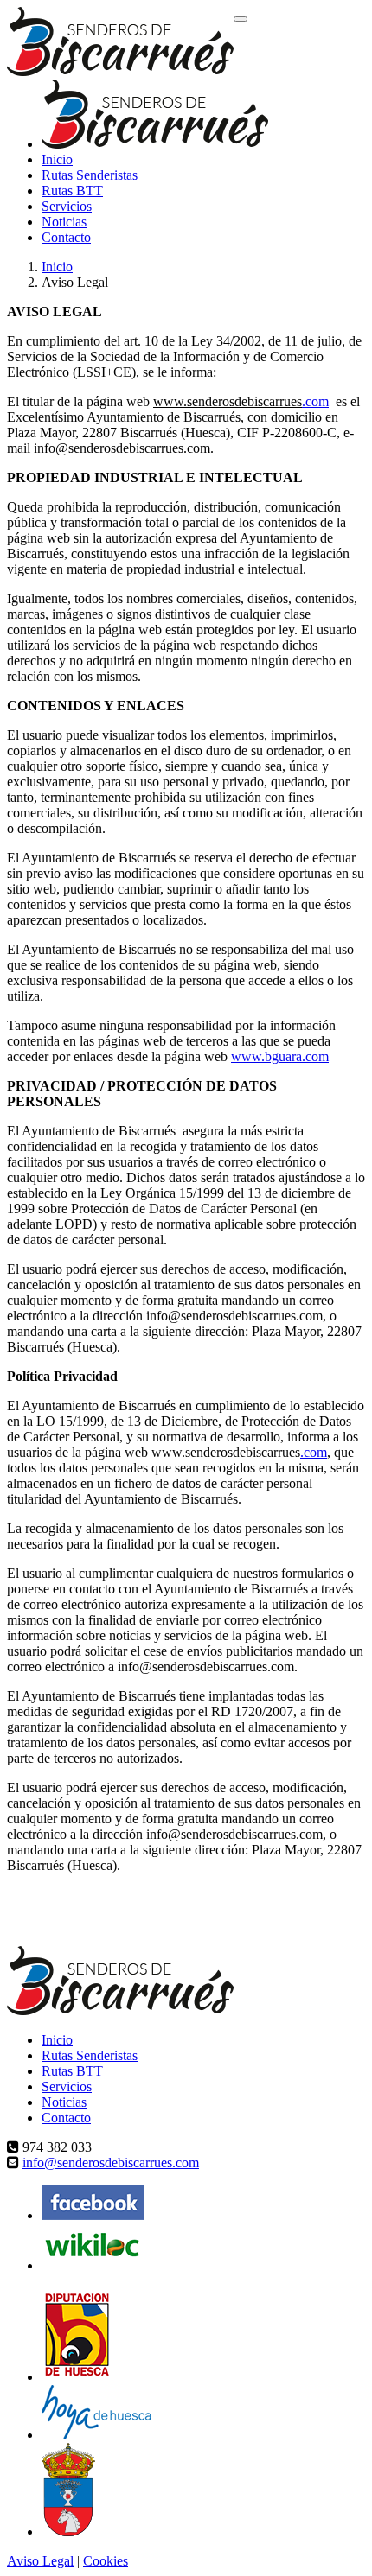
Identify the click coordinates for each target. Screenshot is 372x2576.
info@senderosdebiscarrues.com (111, 2163)
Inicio (57, 159)
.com (315, 401)
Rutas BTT (72, 191)
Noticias (64, 222)
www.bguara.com (280, 1056)
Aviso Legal (40, 2561)
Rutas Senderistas (90, 175)
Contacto (66, 237)
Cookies (106, 2561)
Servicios (67, 206)
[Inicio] (120, 43)
